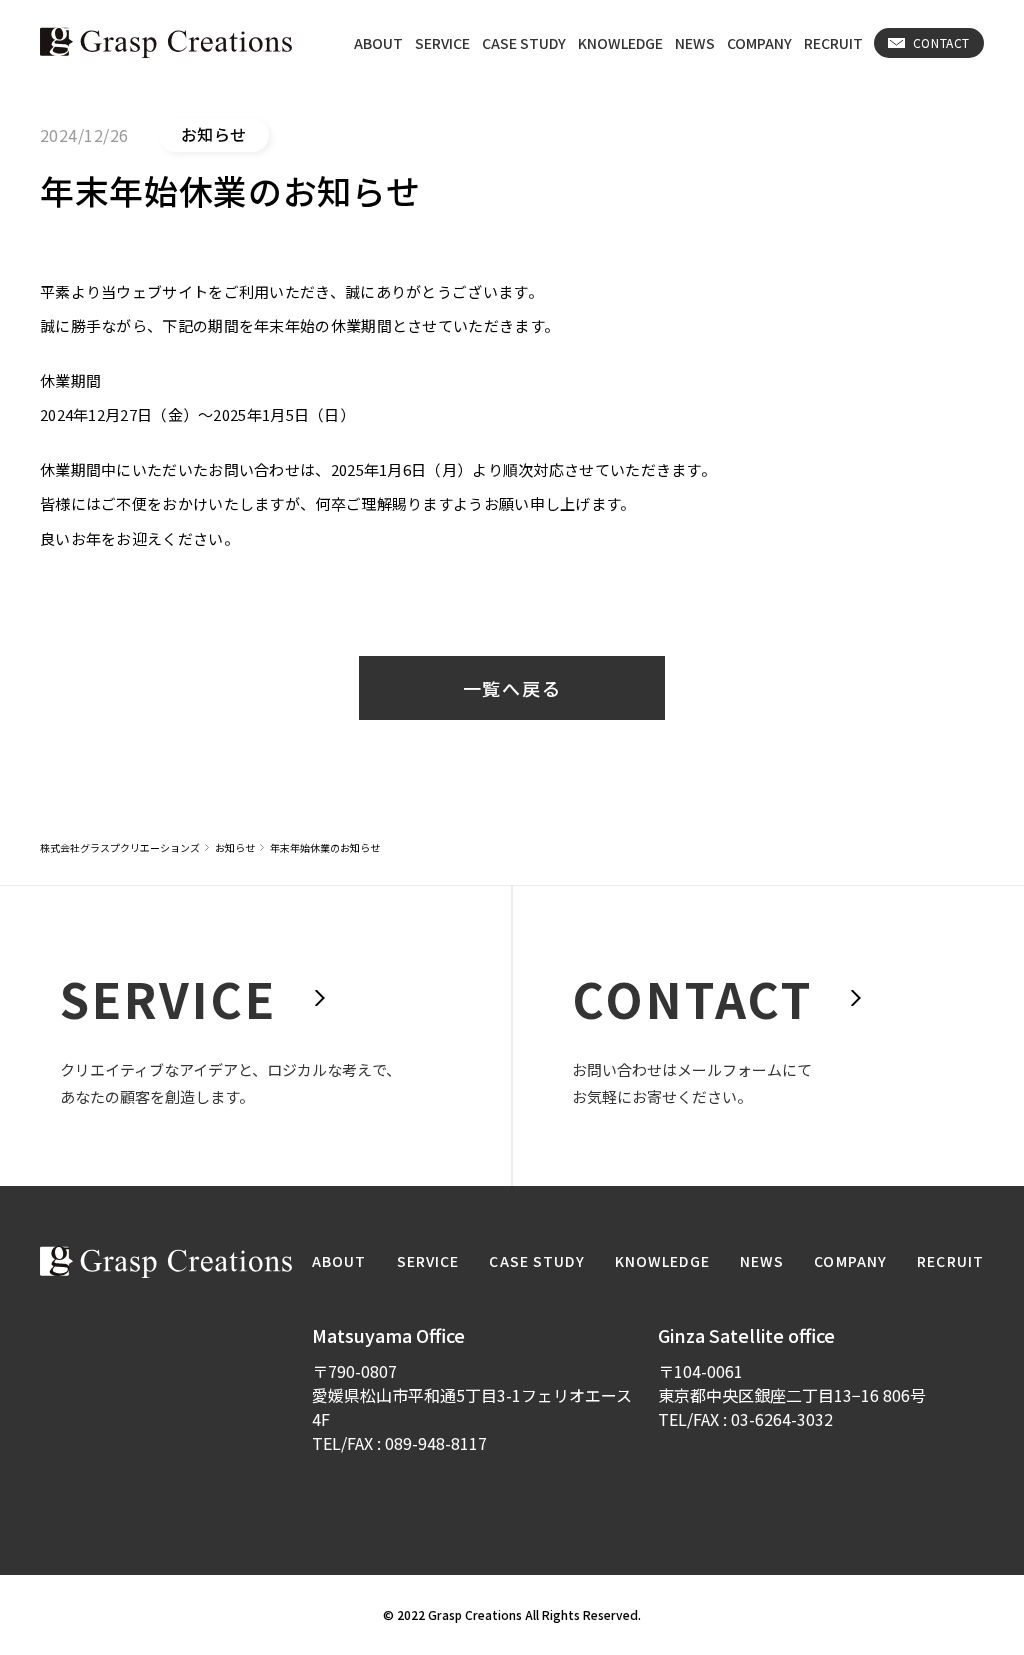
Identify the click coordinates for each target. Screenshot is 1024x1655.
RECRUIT (833, 43)
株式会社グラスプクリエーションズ (120, 847)
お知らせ (235, 847)
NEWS (695, 43)
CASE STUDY (524, 43)
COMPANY (759, 43)
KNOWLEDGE (620, 43)
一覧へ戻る (512, 688)
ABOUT (378, 43)
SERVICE (442, 43)
